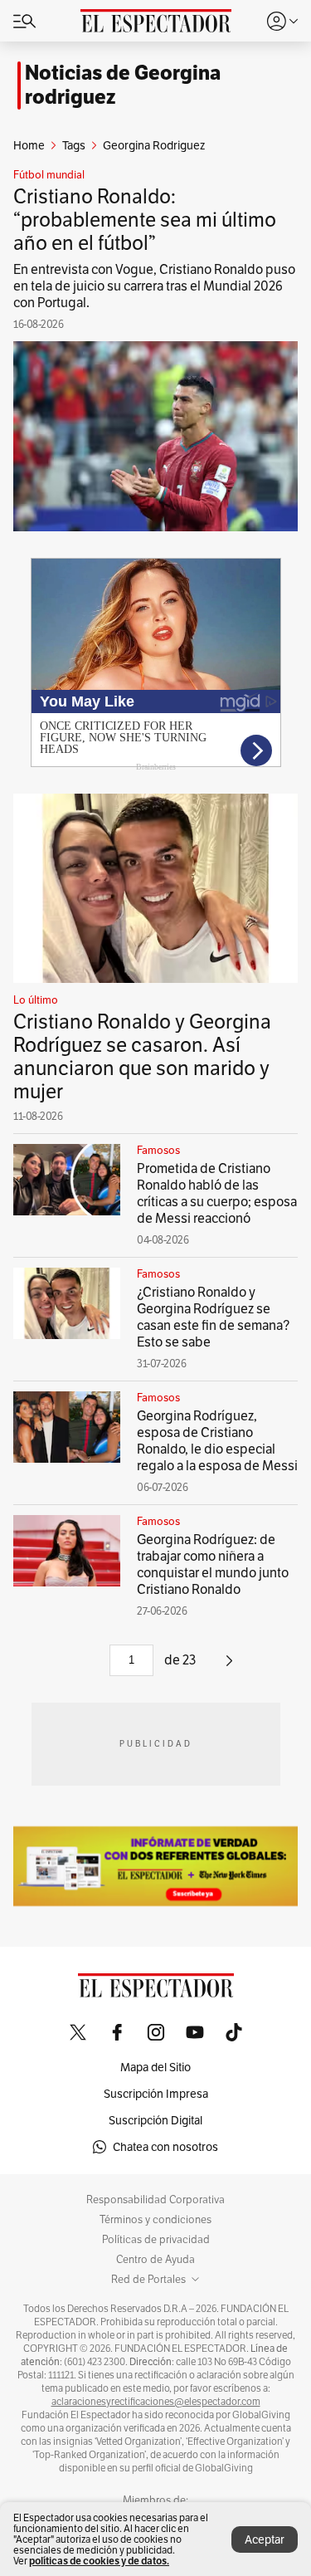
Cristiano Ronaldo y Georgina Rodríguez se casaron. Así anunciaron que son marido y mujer (142, 1056)
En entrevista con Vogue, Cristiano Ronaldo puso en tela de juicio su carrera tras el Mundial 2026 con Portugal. (154, 286)
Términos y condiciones (155, 2220)
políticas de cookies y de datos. (99, 2561)
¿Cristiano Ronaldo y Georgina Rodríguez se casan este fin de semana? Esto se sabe (213, 1317)
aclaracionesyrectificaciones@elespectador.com (156, 2402)
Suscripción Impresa (156, 2094)
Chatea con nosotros (165, 2147)
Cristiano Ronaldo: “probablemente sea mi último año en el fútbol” (145, 220)
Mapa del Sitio (155, 2067)
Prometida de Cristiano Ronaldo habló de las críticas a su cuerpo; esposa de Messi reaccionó (217, 1193)
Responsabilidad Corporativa (155, 2200)
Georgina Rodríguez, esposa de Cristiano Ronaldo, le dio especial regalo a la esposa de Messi (217, 1441)
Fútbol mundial (49, 175)
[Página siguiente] (229, 1667)
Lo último (36, 1000)
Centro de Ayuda (155, 2260)
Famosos (158, 1151)
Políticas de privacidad (156, 2240)
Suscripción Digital (155, 2120)
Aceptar (265, 2539)
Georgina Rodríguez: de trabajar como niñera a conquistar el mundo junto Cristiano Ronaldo (213, 1564)
